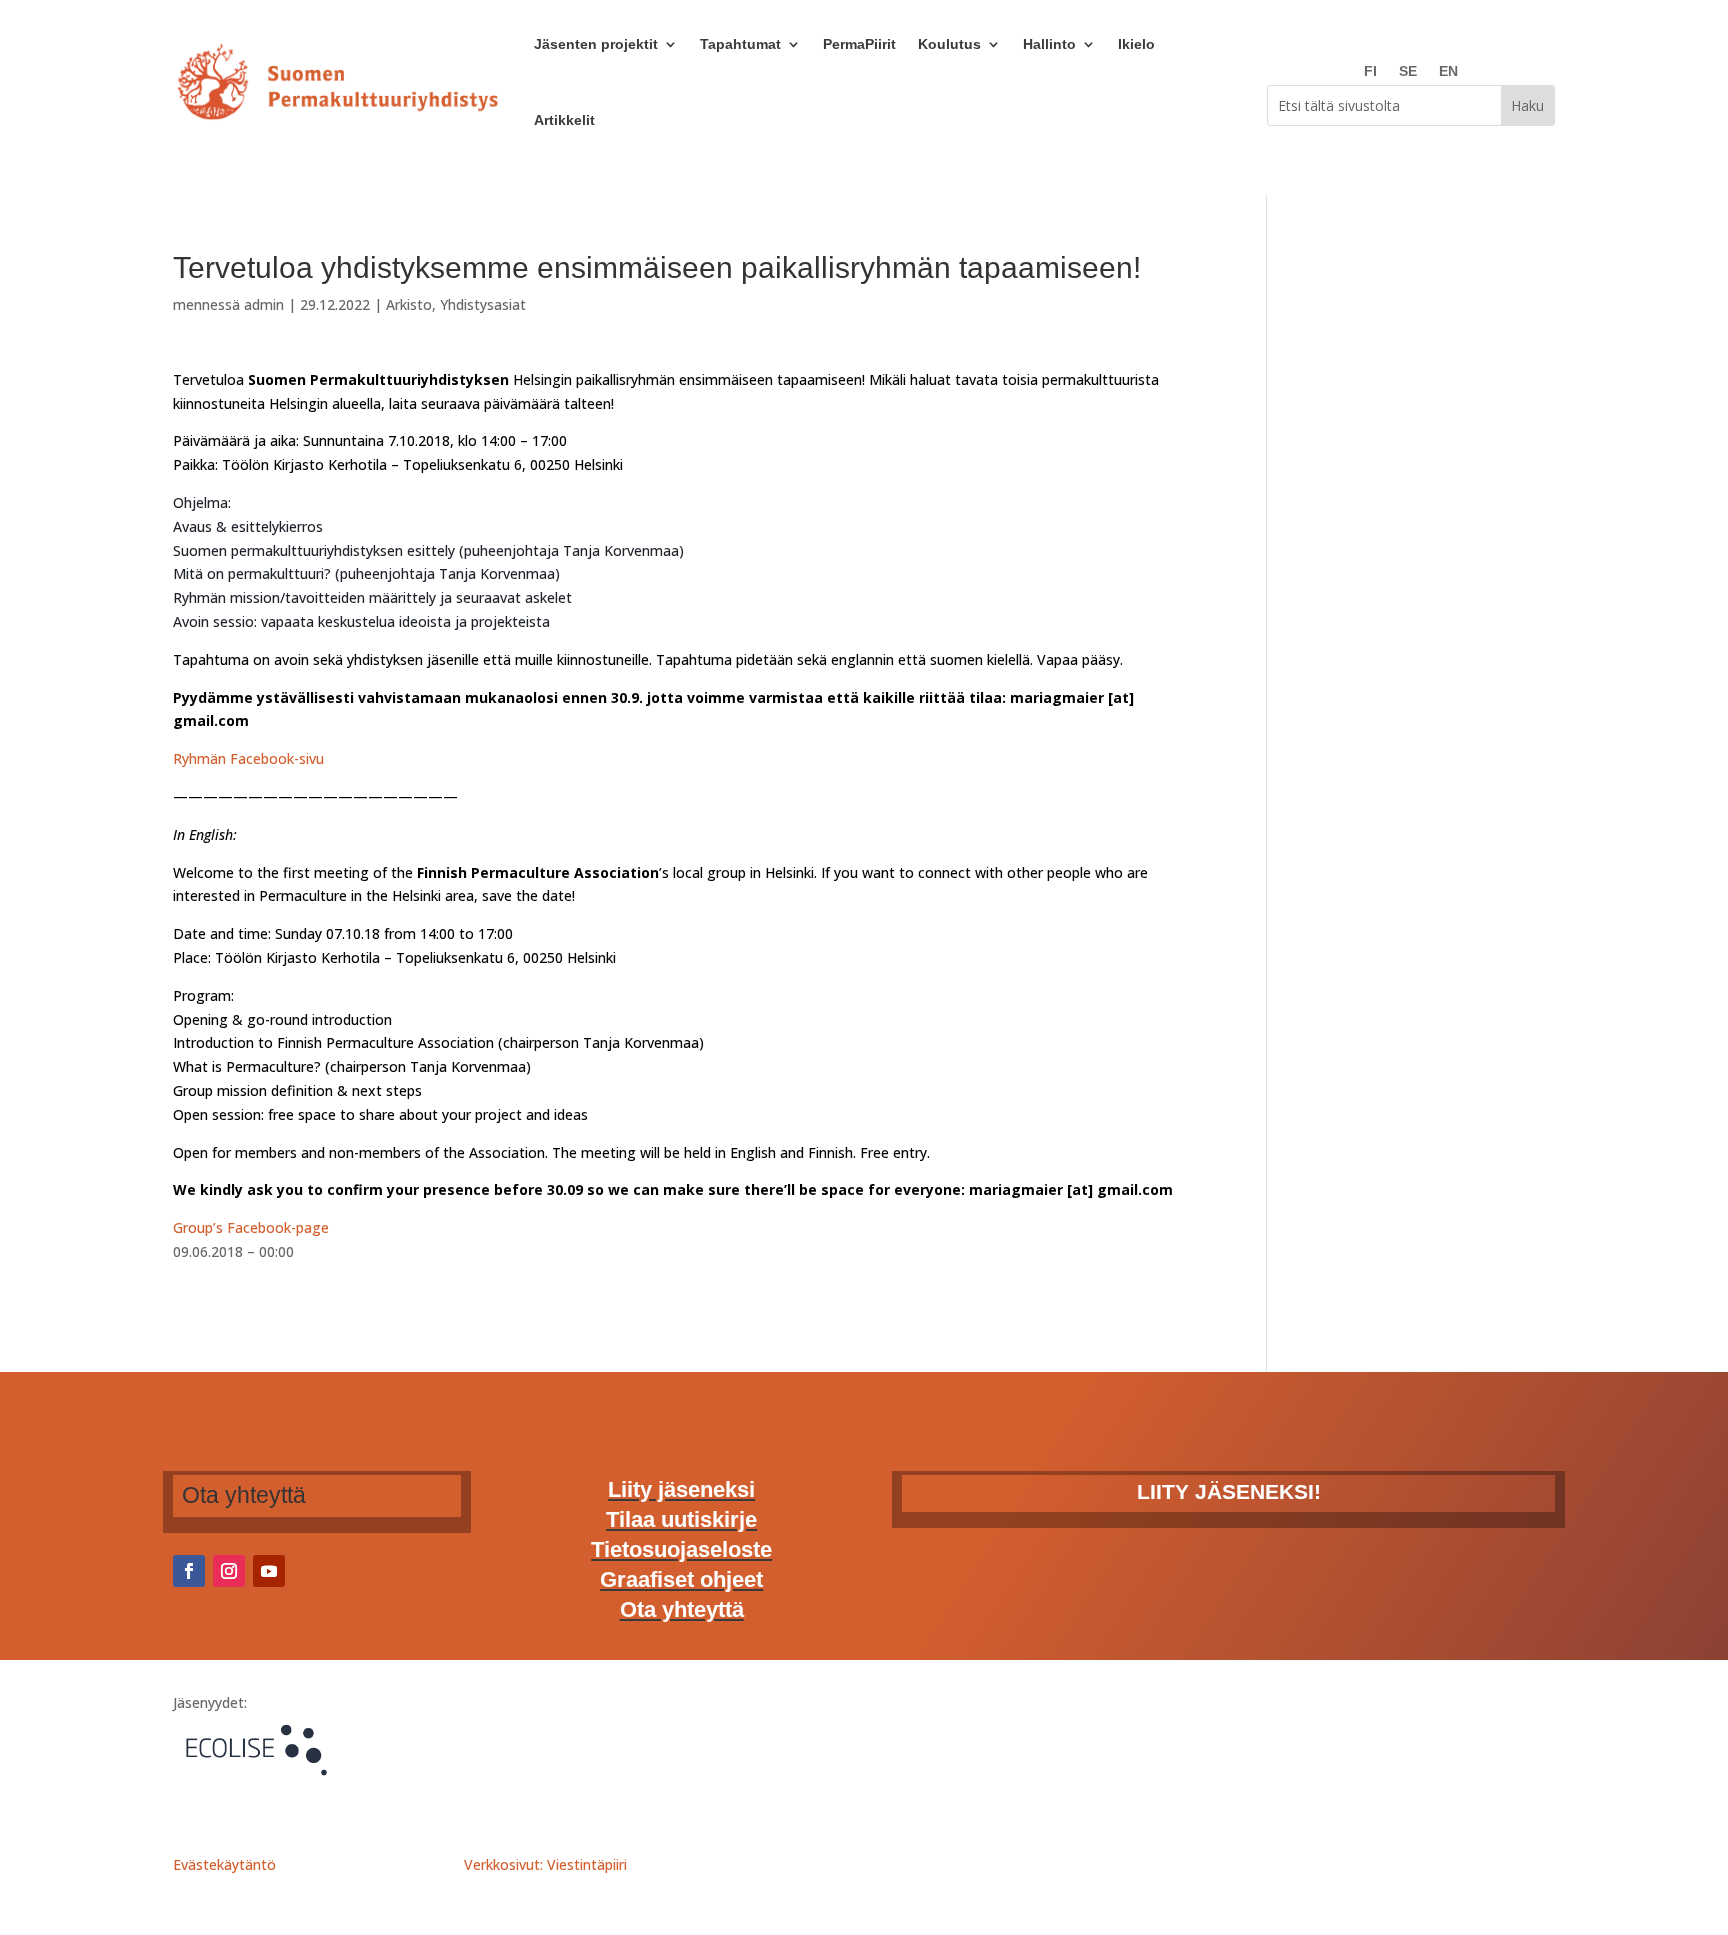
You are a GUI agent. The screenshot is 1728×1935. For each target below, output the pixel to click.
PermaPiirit (859, 44)
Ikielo (1136, 44)
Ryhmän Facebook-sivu (248, 758)
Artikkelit (564, 120)
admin (264, 304)
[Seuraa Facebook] (189, 1571)
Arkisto (409, 304)
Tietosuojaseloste (681, 1552)
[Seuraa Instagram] (229, 1571)
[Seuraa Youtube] (269, 1571)
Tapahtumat (740, 44)
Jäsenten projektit (596, 44)
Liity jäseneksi (681, 1492)
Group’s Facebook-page (251, 1227)
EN (1448, 71)
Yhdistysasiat (483, 304)
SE (1408, 71)
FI (1370, 71)
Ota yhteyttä (682, 1612)
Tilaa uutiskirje (681, 1522)
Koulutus (949, 44)
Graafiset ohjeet (681, 1582)
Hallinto (1049, 44)
